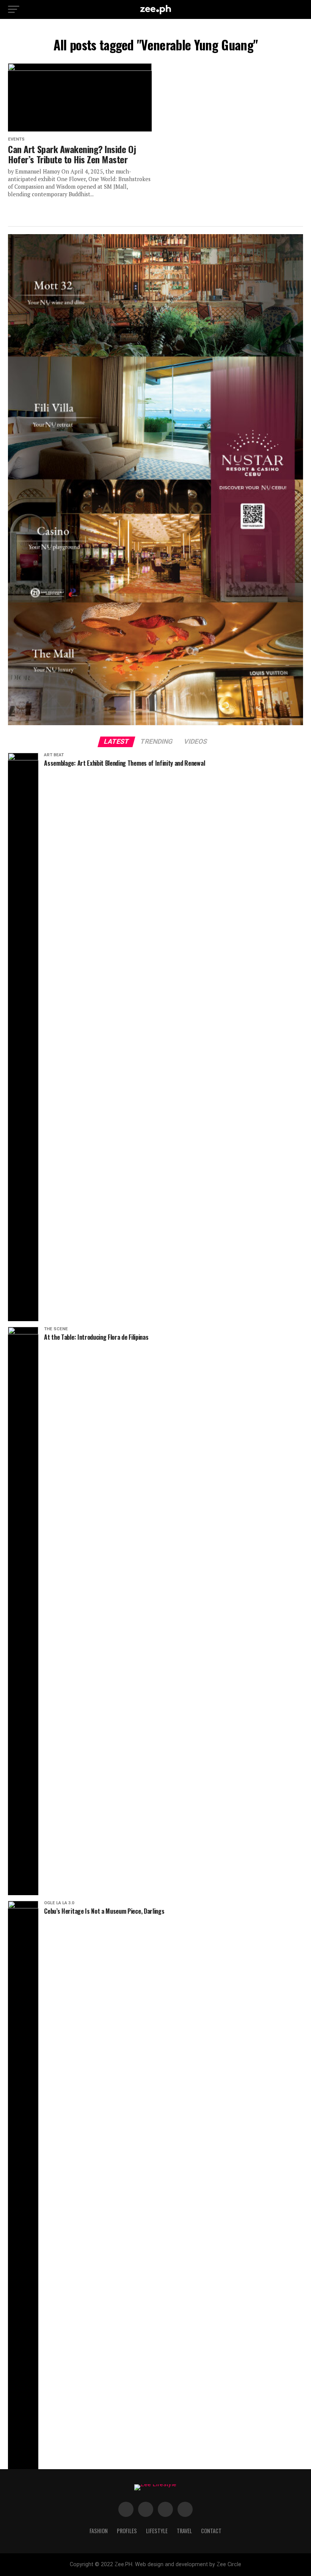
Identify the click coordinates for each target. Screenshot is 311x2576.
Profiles (127, 2531)
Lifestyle (157, 2531)
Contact (211, 2531)
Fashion (99, 2531)
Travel (184, 2531)
